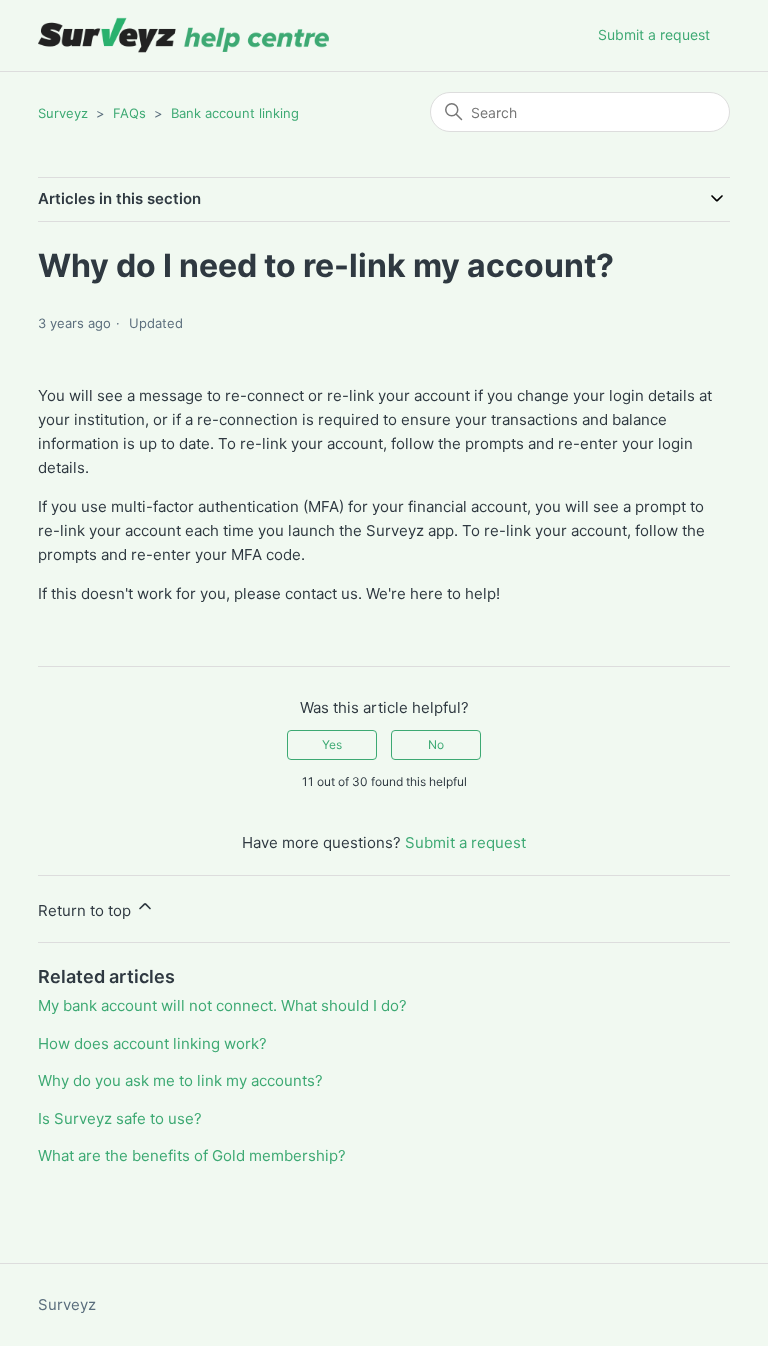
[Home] (184, 35)
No (436, 744)
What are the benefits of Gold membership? (192, 1155)
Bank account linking (235, 113)
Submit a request (654, 34)
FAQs (129, 113)
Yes (332, 744)
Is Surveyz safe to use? (120, 1118)
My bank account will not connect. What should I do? (222, 1005)
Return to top (86, 910)
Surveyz (63, 113)
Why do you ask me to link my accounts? (180, 1080)
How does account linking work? (152, 1043)
